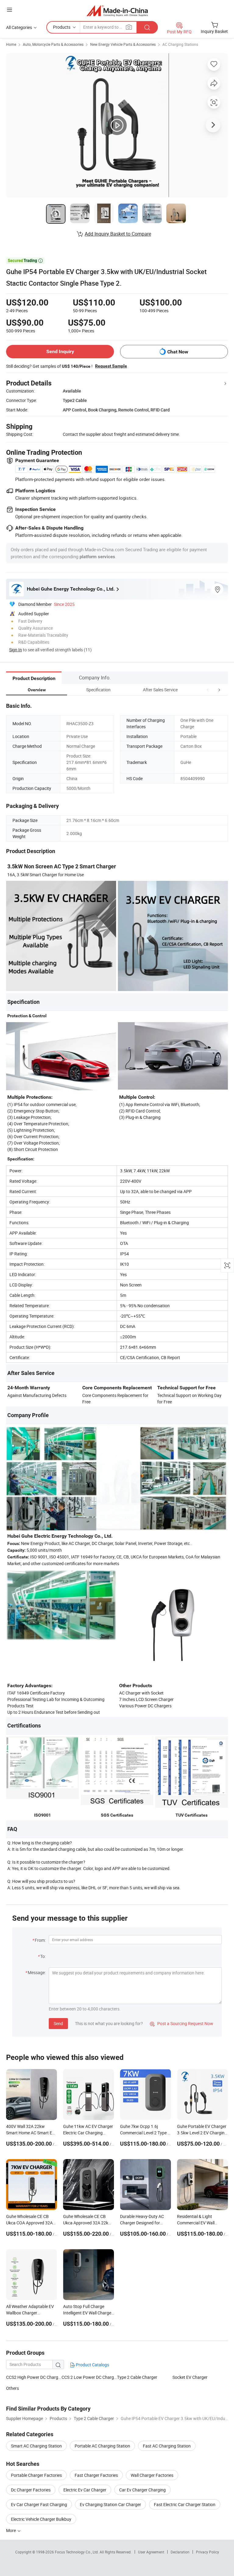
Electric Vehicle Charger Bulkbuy (41, 2519)
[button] (208, 690)
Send (58, 2023)
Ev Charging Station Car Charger (110, 2504)
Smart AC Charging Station (36, 2446)
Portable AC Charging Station (102, 2446)
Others (12, 2388)
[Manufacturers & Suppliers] (117, 11)
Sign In (16, 650)
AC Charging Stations (180, 44)
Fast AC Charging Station (167, 2446)
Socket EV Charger (190, 2377)
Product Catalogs (92, 2365)
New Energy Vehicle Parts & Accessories (123, 44)
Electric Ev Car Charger (85, 2490)
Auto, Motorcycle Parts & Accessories (53, 44)
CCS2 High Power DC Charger (34, 2377)
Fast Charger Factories (96, 2475)
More (11, 2530)
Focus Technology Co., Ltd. (77, 2552)
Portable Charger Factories (36, 2475)
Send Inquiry (60, 351)
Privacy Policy (207, 2552)
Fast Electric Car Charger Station (185, 2504)
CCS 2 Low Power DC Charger (89, 2377)
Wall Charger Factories (152, 2475)
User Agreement (151, 2552)
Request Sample (111, 366)
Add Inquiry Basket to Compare (118, 234)
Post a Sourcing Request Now (182, 2023)
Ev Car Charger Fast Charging (39, 2504)
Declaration (180, 2552)
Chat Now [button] (178, 352)
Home (11, 44)
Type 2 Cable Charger (137, 2377)
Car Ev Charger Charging (142, 2490)
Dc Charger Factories (31, 2490)
